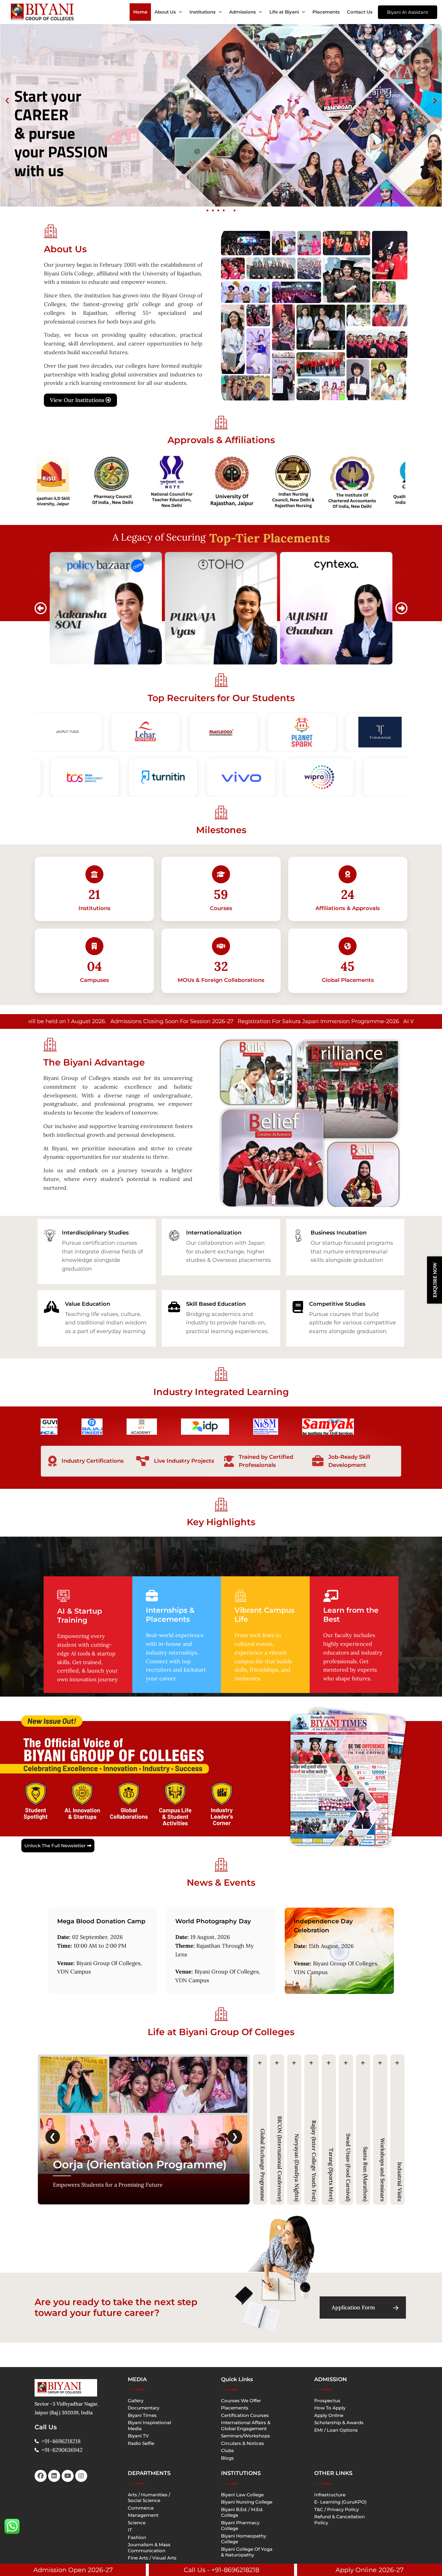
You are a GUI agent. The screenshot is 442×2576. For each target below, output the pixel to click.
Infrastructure (330, 2495)
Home (140, 12)
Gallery (136, 2401)
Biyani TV (138, 2436)
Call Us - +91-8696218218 (221, 2570)
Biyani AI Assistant (408, 12)
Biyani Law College (242, 2495)
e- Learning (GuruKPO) (340, 2502)
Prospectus (327, 2401)
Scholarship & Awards (339, 2423)
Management (143, 2515)
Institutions (203, 12)
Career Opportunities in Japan (367, 1021)
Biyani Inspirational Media (149, 2426)
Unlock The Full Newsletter (55, 1846)
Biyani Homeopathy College (244, 2539)
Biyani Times (142, 2415)
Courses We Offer (241, 2401)
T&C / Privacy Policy (336, 2509)
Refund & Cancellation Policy (339, 2520)
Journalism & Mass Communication (149, 2548)
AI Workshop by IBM (295, 1021)
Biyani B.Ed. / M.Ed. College (242, 2512)
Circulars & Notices (242, 2443)
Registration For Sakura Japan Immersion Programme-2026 (183, 1021)
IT (130, 2530)
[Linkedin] (54, 2476)
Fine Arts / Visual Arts (152, 2558)
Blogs (227, 2458)
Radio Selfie (141, 2443)
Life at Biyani (284, 12)
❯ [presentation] (235, 2136)
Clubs (227, 2450)
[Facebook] (41, 2476)
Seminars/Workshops (246, 2436)
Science (137, 2523)
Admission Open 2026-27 (73, 2570)
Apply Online (329, 2415)
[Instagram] (81, 2476)
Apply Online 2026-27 (370, 2570)
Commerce (141, 2508)
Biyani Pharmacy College (240, 2526)
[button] (7, 100)
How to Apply (330, 2408)
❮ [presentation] (53, 2136)
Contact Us (360, 12)
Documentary (144, 2408)
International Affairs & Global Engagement (246, 2426)
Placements (326, 12)
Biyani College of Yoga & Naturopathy (247, 2552)
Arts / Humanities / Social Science (149, 2498)
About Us (165, 12)
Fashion (137, 2537)
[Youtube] (68, 2476)
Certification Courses (245, 2415)
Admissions (242, 12)
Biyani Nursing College (247, 2502)
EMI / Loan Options (336, 2430)
